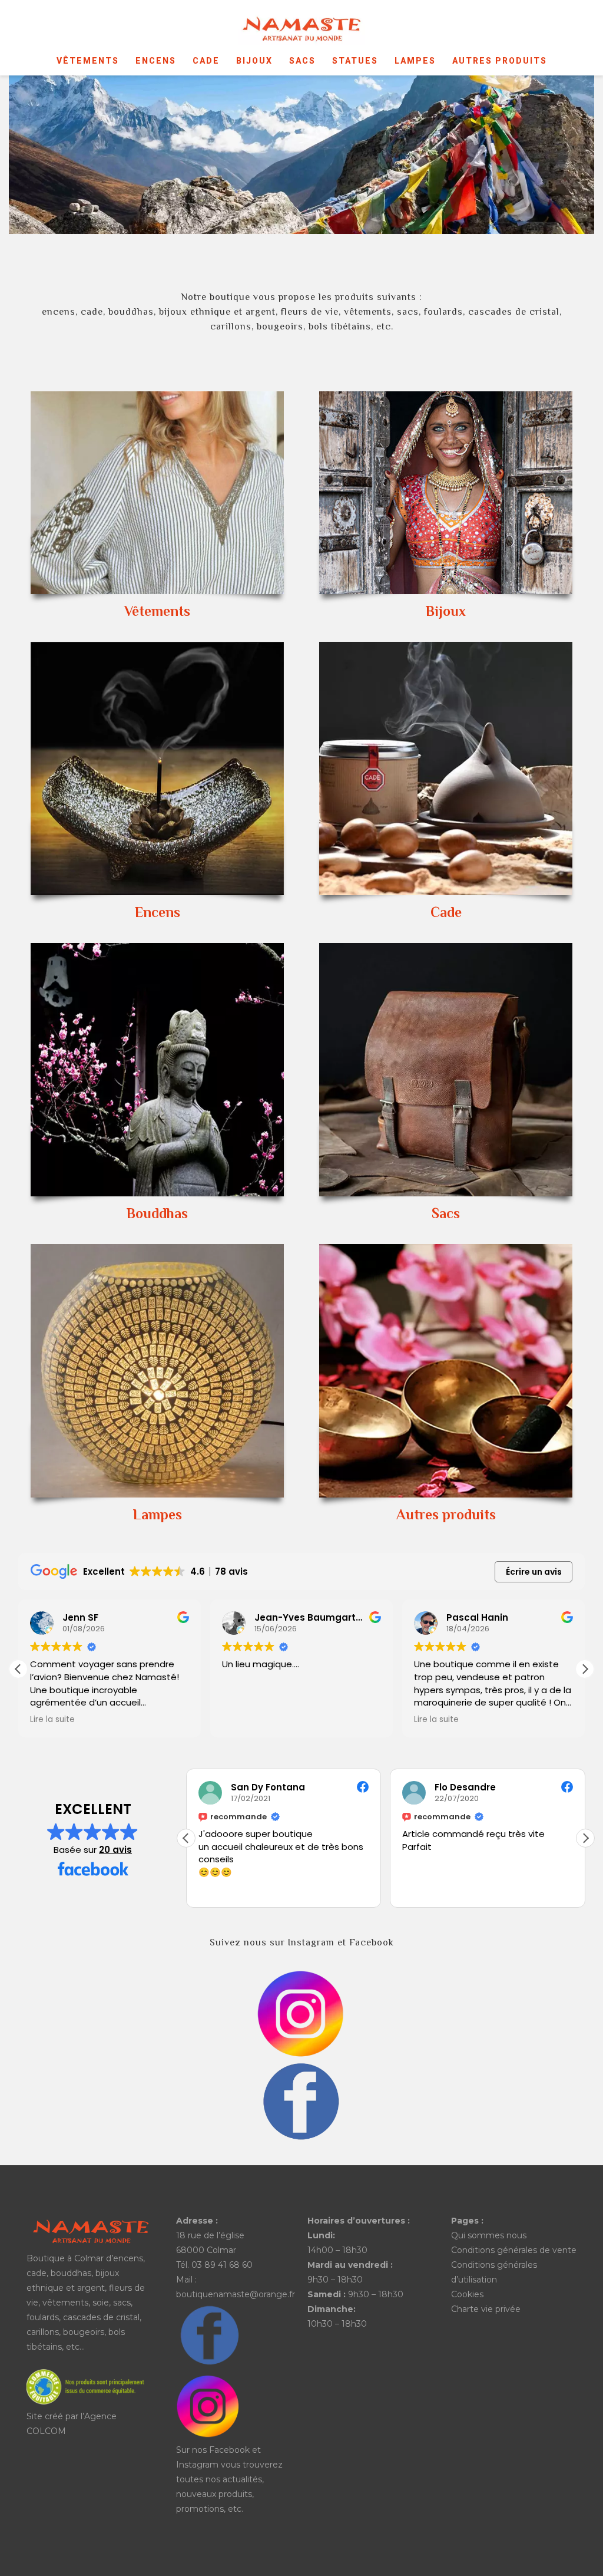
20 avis (115, 1850)
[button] (585, 1669)
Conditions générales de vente (514, 2250)
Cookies (467, 2294)
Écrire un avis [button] (534, 1572)
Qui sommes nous (489, 2235)
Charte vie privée (486, 2309)
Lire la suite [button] (52, 1720)
